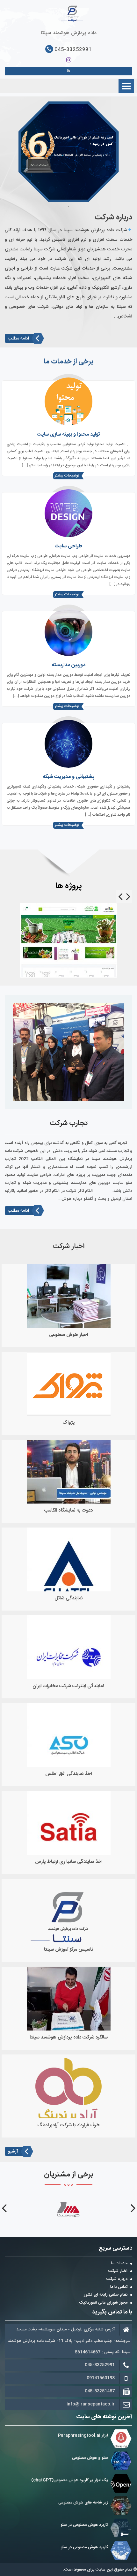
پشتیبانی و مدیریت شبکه (68, 777)
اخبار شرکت (118, 2271)
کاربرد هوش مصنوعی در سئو (84, 2525)
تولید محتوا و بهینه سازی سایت (68, 434)
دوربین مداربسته (68, 665)
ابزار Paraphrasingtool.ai (82, 2435)
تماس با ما (119, 2287)
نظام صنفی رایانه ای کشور (106, 2295)
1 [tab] (68, 207)
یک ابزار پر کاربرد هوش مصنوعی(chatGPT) (70, 2480)
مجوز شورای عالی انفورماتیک (103, 2303)
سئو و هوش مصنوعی (90, 2458)
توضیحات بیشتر (67, 476)
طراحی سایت (68, 546)
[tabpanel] (69, 152)
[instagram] (69, 60)
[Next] (120, 896)
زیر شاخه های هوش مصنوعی (83, 2503)
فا (68, 71)
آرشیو (13, 2152)
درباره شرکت (117, 2279)
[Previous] (128, 896)
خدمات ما (119, 2264)
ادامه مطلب (18, 339)
